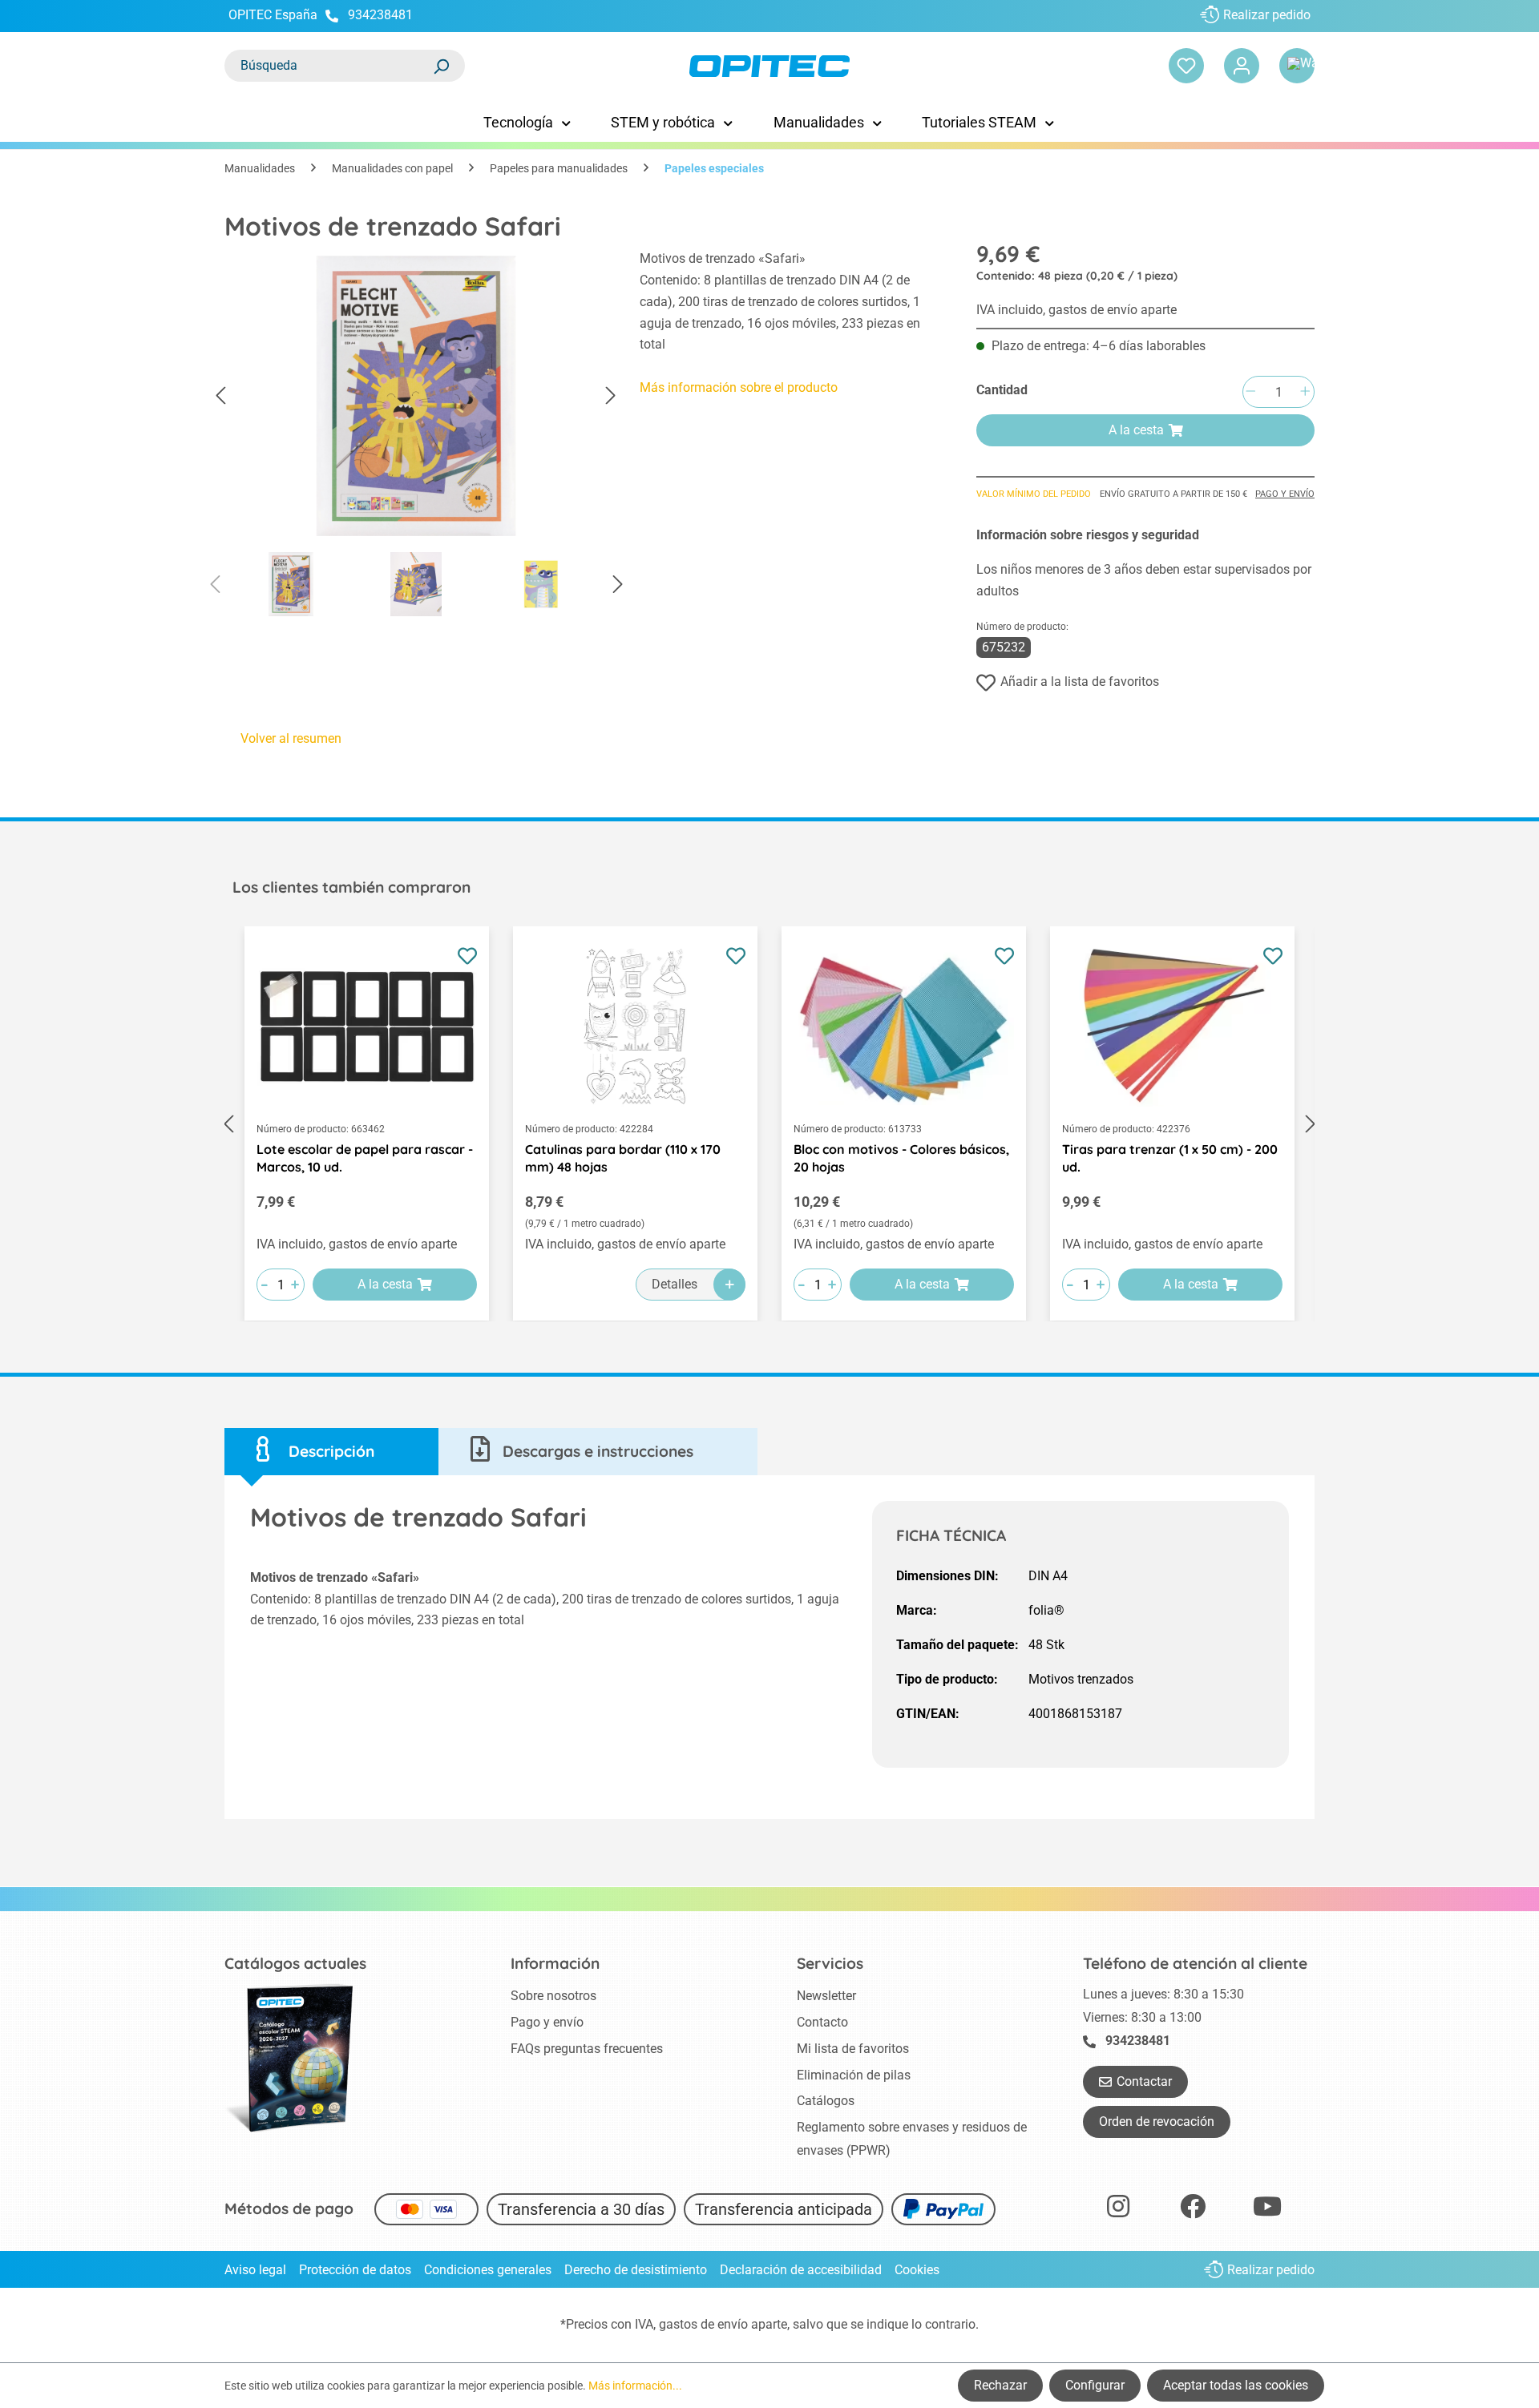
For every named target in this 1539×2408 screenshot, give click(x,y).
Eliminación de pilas (854, 2075)
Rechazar (1000, 2385)
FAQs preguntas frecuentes (587, 2049)
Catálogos (826, 2101)
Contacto (822, 2022)
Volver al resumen (291, 738)
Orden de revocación (1157, 2122)
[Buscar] (441, 66)
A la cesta (1136, 430)
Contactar (1144, 2081)
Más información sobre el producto (739, 387)
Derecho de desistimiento (636, 2270)
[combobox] (329, 66)
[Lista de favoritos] (1186, 66)
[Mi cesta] (1297, 66)
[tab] (331, 1452)
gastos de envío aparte (723, 2324)
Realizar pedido (1267, 15)
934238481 (380, 15)
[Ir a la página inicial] (769, 66)
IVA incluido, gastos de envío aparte (1076, 310)
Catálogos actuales (295, 1963)
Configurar (1095, 2385)
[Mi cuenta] (1242, 66)
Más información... (635, 2386)
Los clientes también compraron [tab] (351, 887)
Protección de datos (355, 2270)
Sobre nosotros (553, 1996)
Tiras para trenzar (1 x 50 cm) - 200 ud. (1170, 1158)
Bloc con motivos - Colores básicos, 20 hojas (901, 1158)
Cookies (917, 2270)
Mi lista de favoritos (853, 2049)
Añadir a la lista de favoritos (1080, 682)
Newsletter (826, 1996)
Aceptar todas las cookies (1236, 2385)
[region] (416, 438)
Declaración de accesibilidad (801, 2270)
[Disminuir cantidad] (1250, 392)
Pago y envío (1285, 494)
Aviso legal (255, 2270)
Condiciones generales (488, 2270)
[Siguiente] (611, 396)
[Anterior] (220, 396)
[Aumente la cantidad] (1305, 392)
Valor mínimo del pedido (1034, 494)
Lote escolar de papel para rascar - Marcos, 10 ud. (365, 1158)
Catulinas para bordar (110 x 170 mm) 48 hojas (623, 1158)
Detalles (675, 1284)
